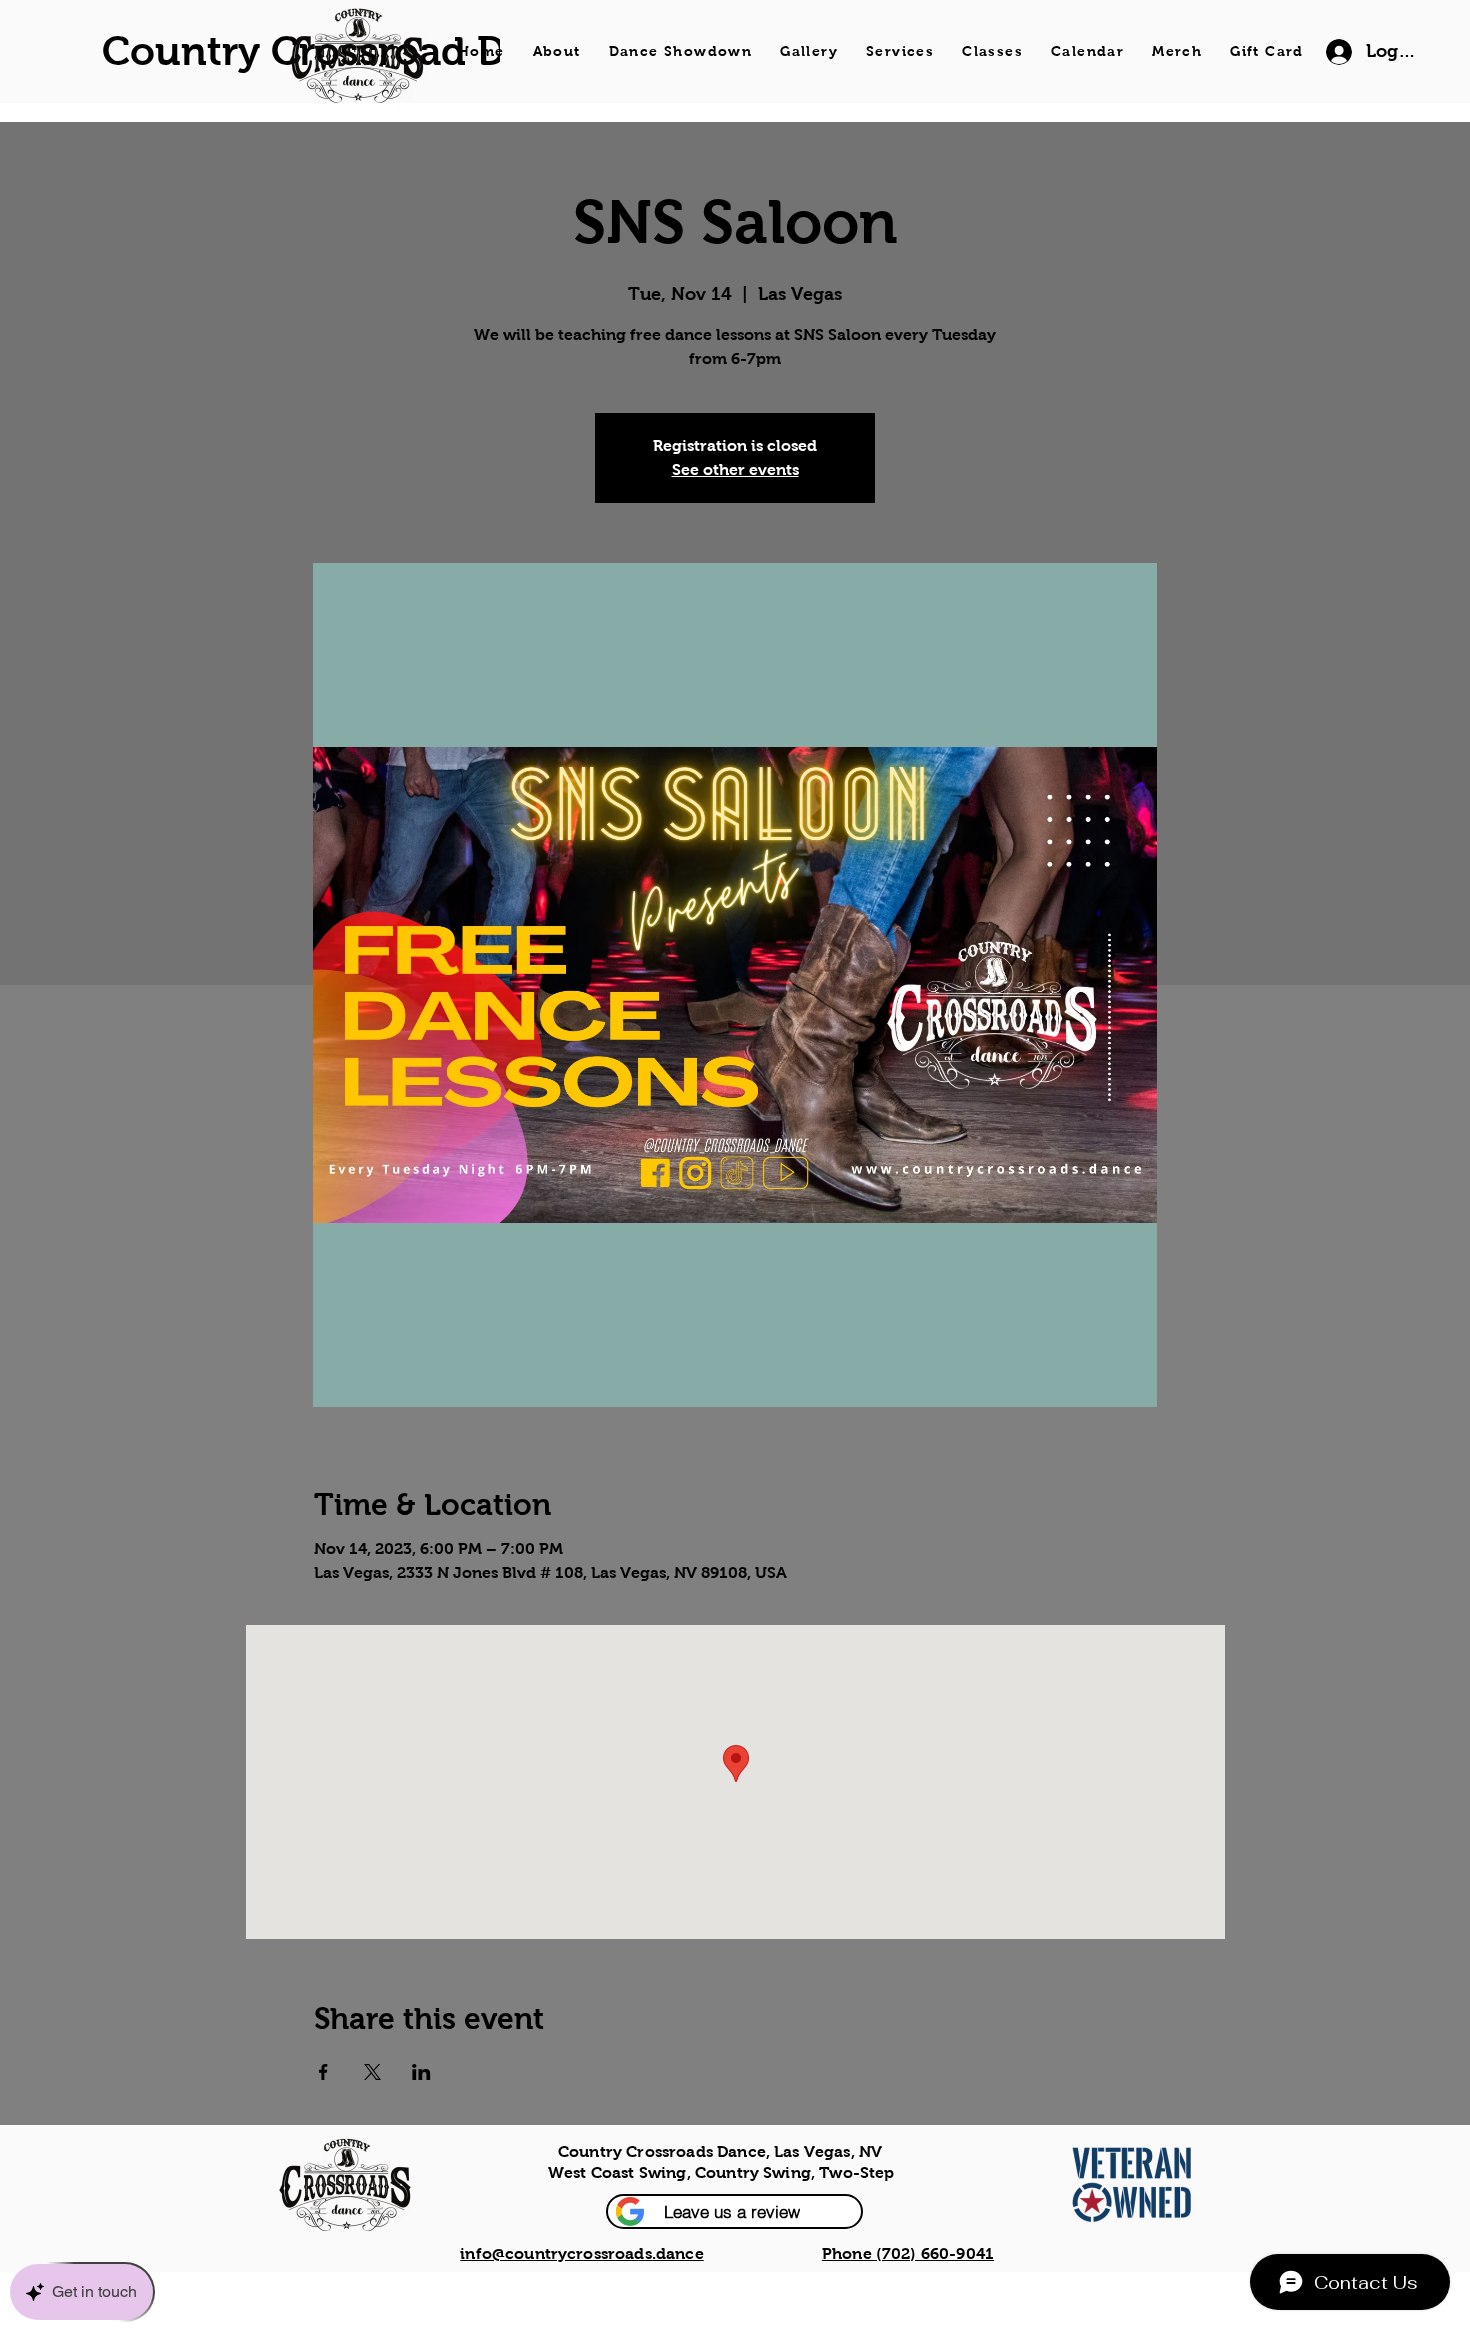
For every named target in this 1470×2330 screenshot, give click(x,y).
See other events (735, 469)
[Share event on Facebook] (323, 2072)
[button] (734, 2211)
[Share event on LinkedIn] (421, 2072)
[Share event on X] (372, 2072)
